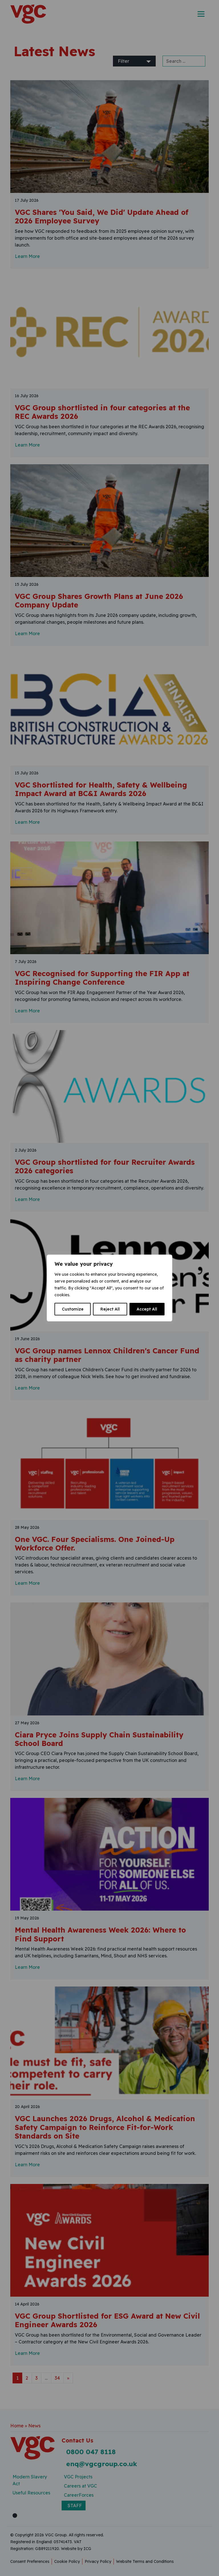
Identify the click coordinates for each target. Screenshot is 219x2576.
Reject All (110, 1309)
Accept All (147, 1309)
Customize (73, 1309)
